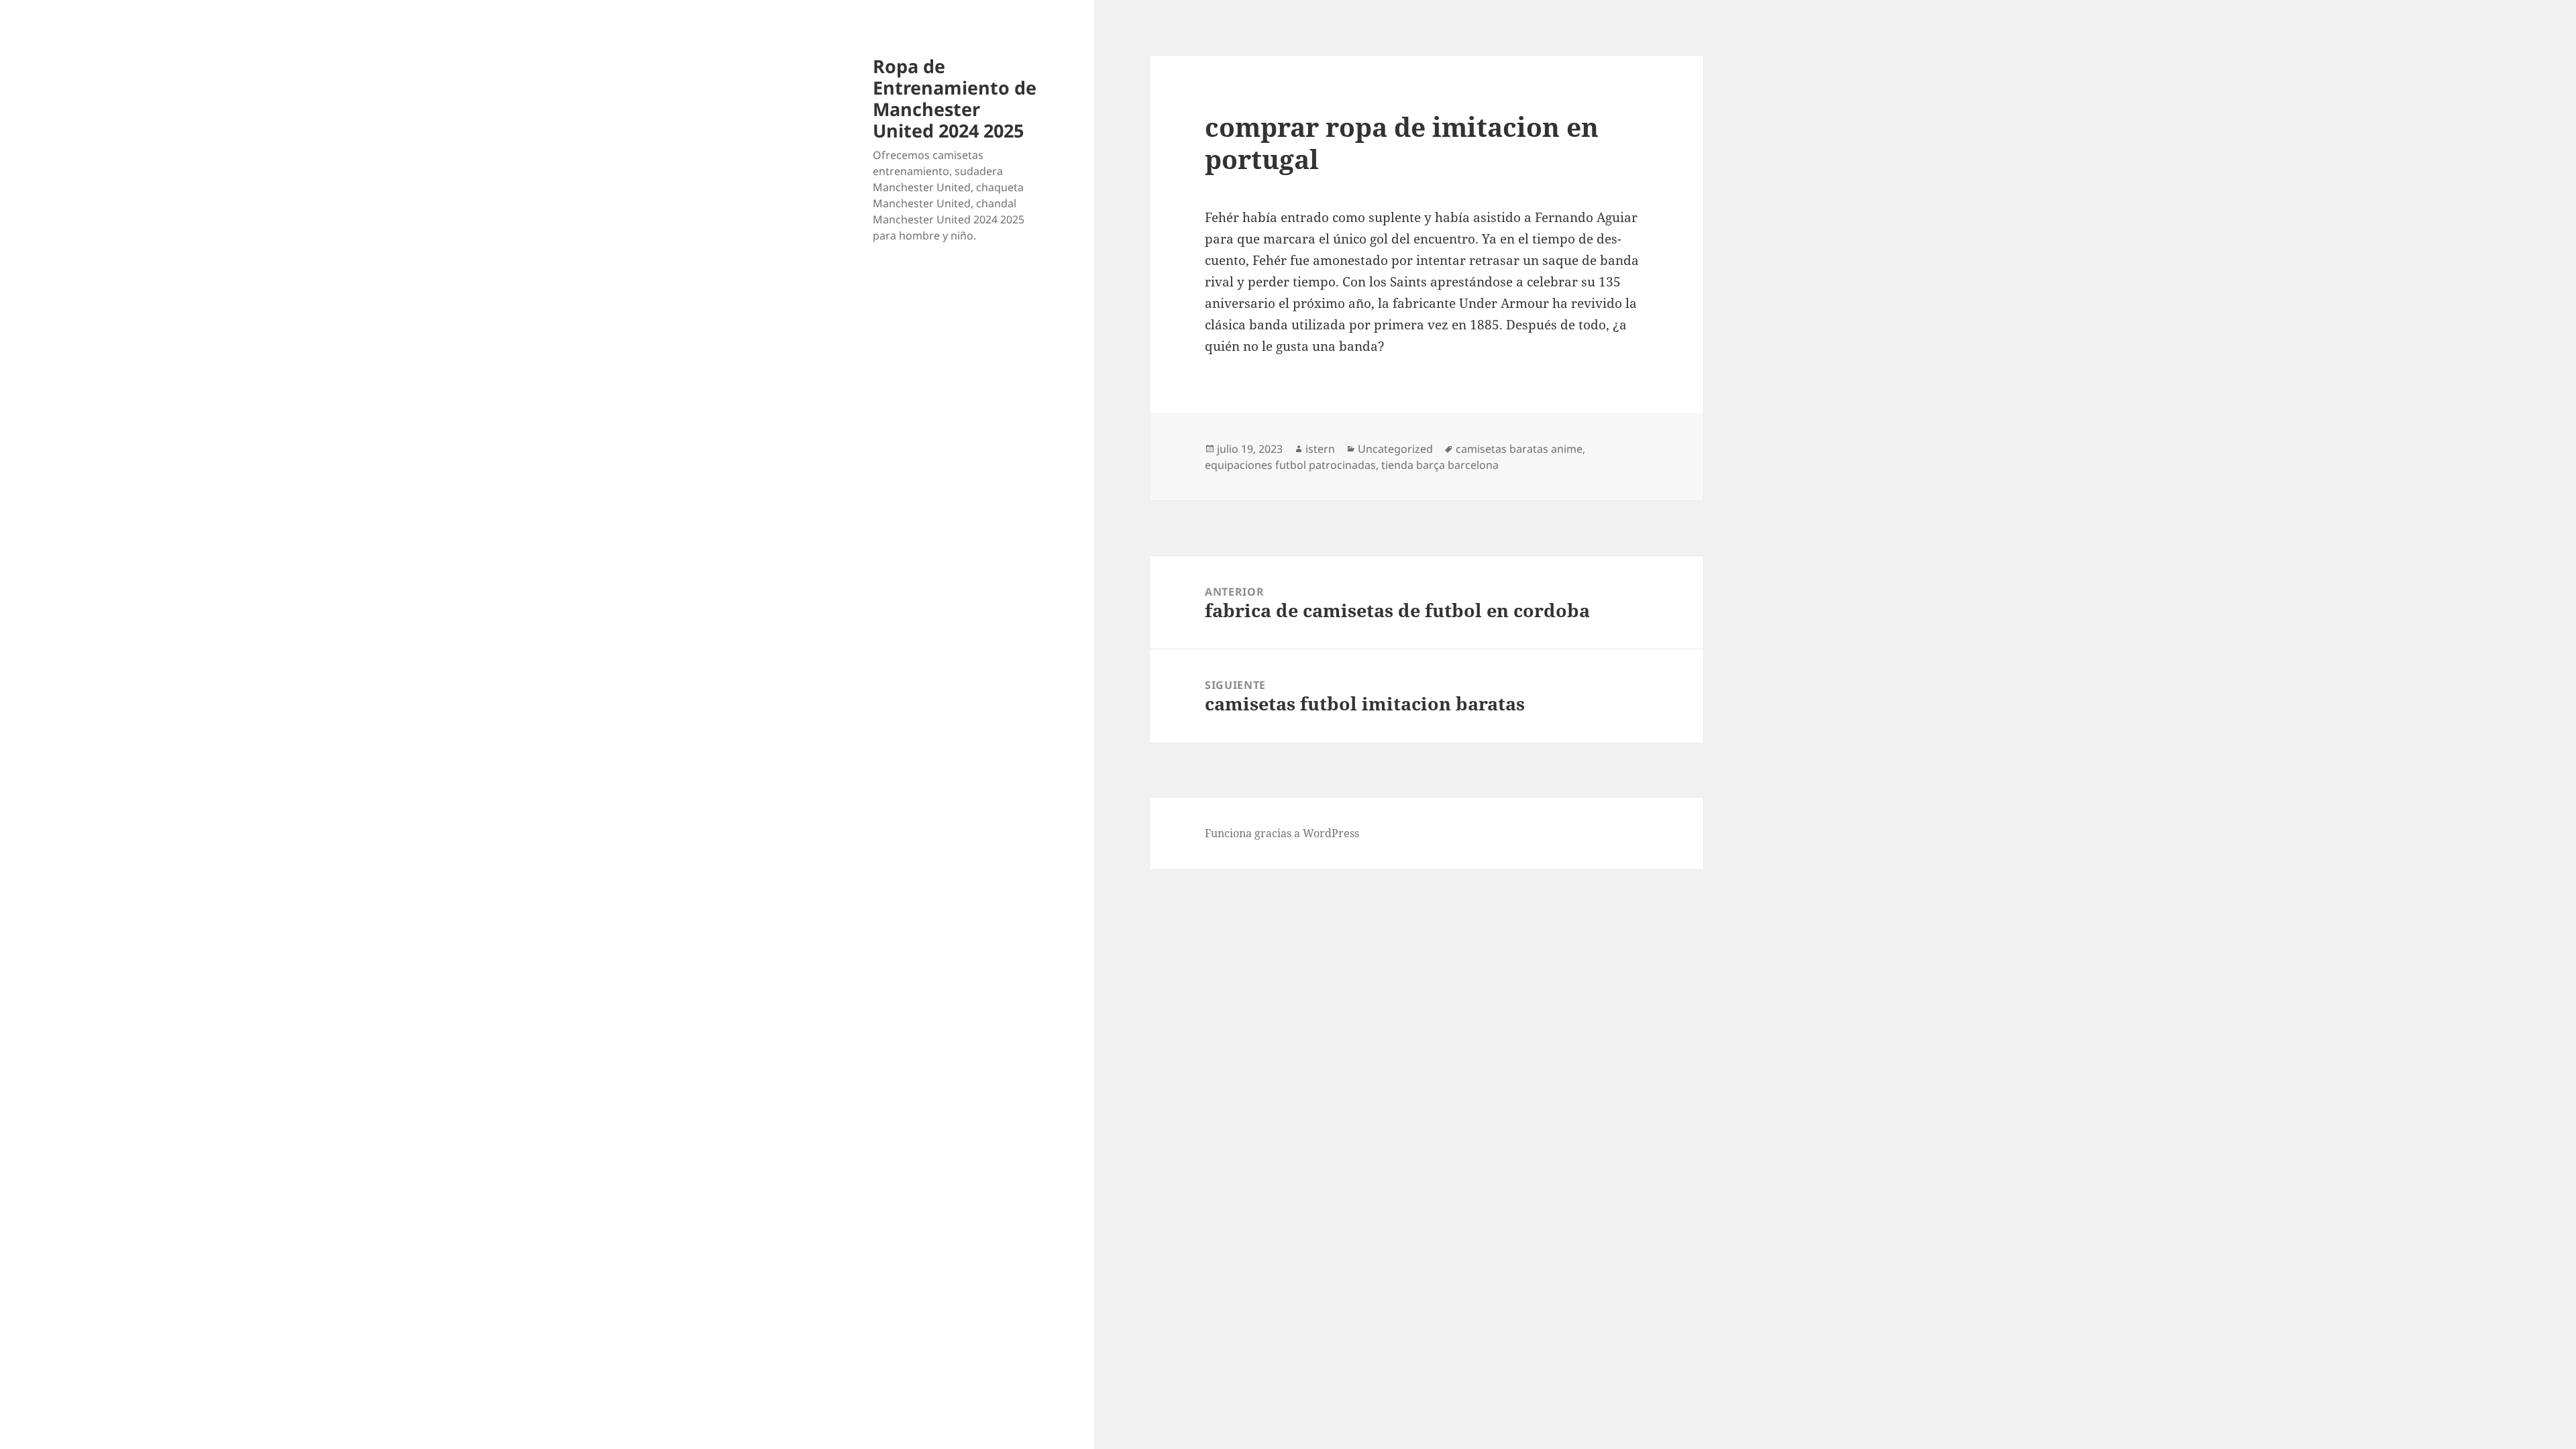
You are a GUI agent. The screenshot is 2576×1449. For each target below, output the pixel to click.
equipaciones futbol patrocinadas (1290, 465)
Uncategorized (1395, 449)
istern (1320, 449)
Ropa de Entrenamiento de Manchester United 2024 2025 (955, 98)
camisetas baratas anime (1519, 449)
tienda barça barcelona (1440, 465)
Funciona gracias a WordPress (1282, 833)
